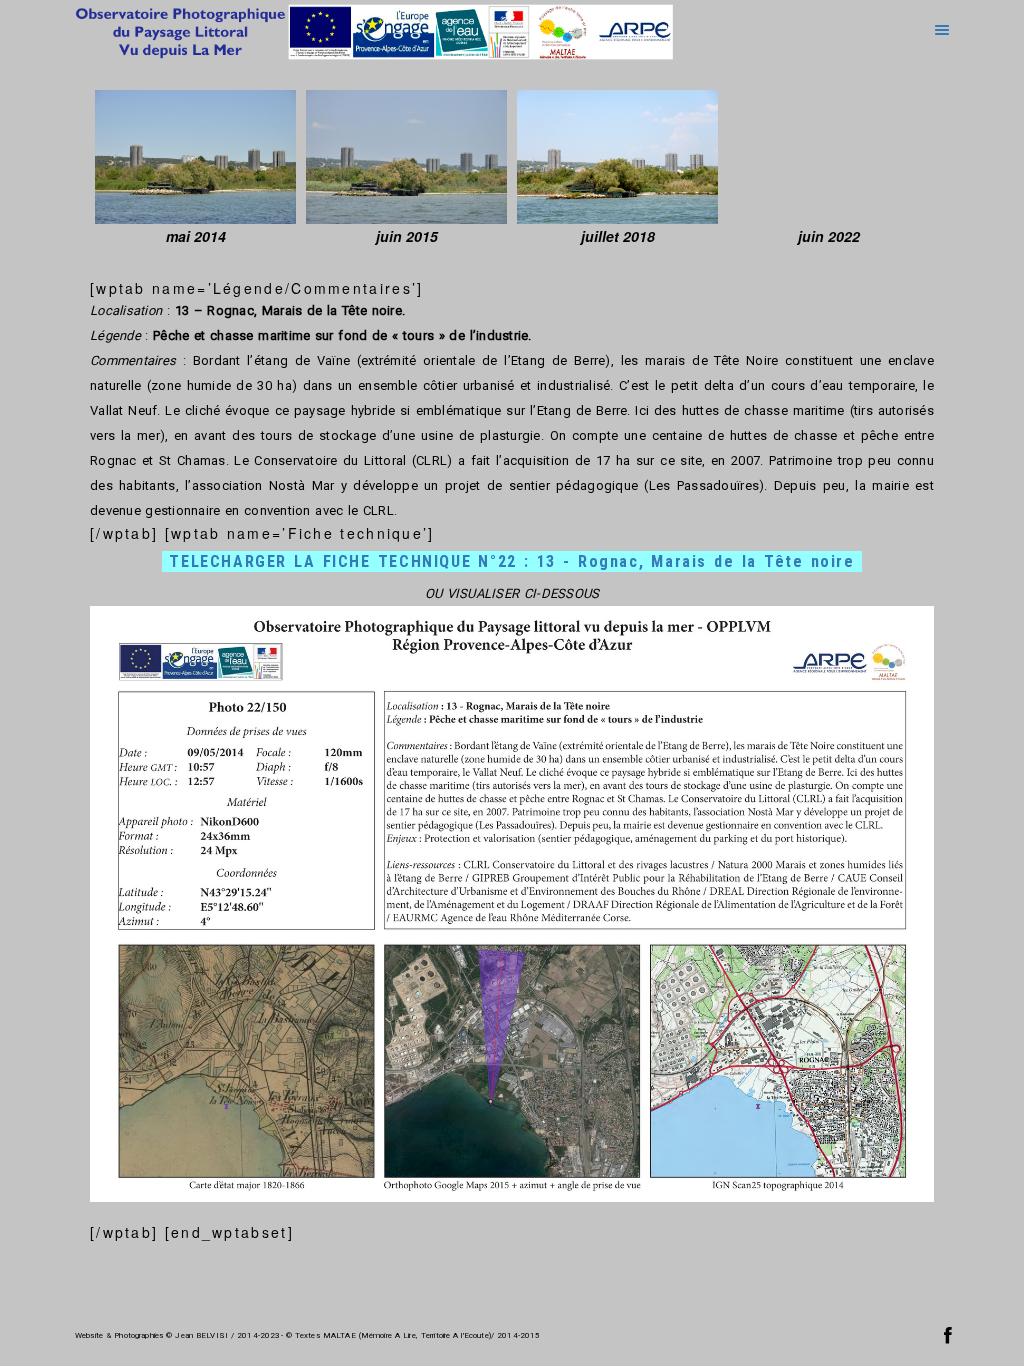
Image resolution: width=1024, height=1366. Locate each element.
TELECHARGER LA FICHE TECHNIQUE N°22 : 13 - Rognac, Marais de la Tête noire (511, 561)
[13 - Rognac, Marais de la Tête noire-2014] (195, 157)
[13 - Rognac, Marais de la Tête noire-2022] (828, 157)
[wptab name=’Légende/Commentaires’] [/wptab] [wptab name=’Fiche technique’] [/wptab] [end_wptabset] (512, 734)
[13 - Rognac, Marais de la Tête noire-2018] (617, 157)
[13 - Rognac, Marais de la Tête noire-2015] (406, 157)
